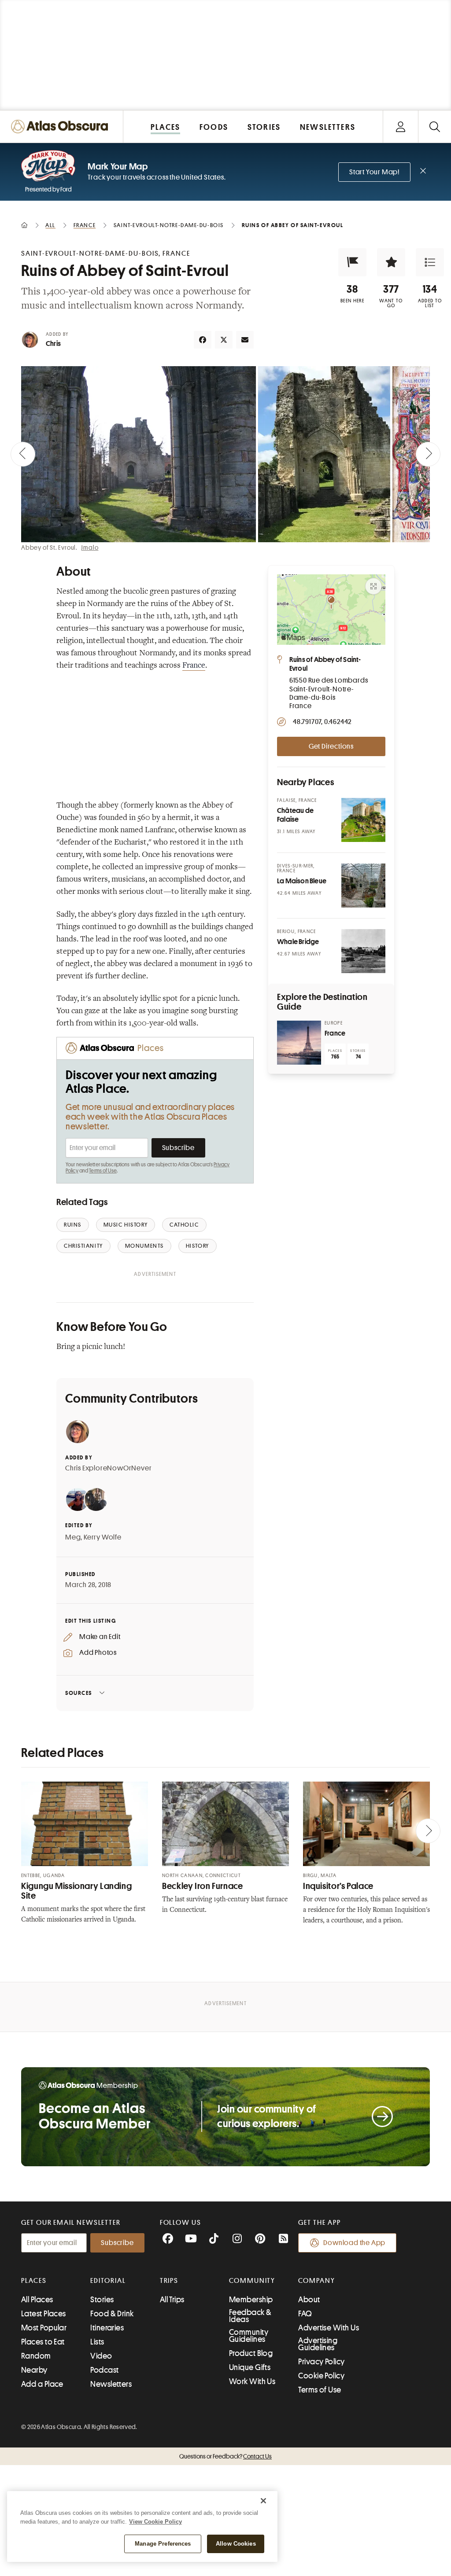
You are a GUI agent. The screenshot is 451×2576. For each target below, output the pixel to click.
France (194, 666)
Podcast (104, 2370)
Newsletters (111, 2384)
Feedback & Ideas (250, 2316)
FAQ (305, 2314)
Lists (97, 2342)
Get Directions (331, 746)
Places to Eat (43, 2342)
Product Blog (251, 2353)
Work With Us (252, 2381)
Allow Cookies (236, 2544)
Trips (169, 2281)
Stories (102, 2300)
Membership (251, 2300)
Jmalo (90, 548)
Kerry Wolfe (103, 1537)
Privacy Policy (321, 2362)
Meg (73, 1537)
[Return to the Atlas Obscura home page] (62, 127)
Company (316, 2281)
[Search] (434, 127)
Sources (79, 1693)
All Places (37, 2300)
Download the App (354, 2243)
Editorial (108, 2281)
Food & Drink (112, 2314)
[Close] (263, 2501)
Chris (53, 344)
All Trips (172, 2300)
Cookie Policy (321, 2376)
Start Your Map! (374, 172)
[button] (352, 262)
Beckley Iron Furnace (203, 1886)
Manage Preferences (163, 2544)
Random (36, 2356)
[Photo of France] (299, 1043)
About (309, 2300)
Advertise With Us (329, 2328)
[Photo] (363, 820)
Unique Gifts (250, 2367)
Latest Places (44, 2314)
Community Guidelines (249, 2336)
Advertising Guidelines (318, 2344)
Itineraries (107, 2328)
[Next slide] (428, 454)
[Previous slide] (23, 454)
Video (101, 2356)
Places (34, 2281)
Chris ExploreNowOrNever (108, 1468)
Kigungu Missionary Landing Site (76, 1891)
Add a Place (42, 2384)
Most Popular (44, 2328)
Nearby (34, 2370)
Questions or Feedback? (225, 2456)
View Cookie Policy (155, 2522)
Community (252, 2281)
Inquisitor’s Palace (338, 1886)
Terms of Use (103, 1171)
